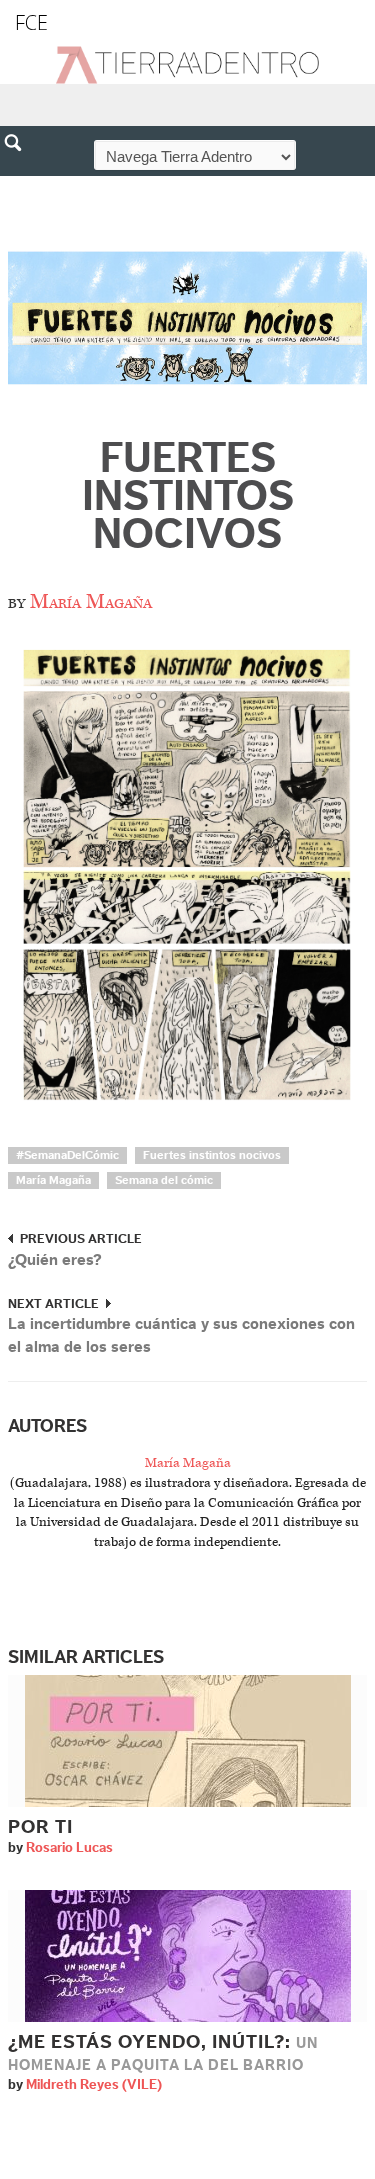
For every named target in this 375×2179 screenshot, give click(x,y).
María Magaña (91, 602)
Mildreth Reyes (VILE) (94, 2085)
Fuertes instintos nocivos (188, 497)
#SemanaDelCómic (67, 1155)
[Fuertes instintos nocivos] (187, 315)
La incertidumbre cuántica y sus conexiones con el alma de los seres (181, 1335)
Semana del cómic (164, 1180)
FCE (31, 22)
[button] (20, 186)
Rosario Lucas (69, 1848)
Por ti (40, 1827)
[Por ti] (188, 1740)
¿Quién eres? (55, 1260)
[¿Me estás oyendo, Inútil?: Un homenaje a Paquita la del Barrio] (188, 1955)
